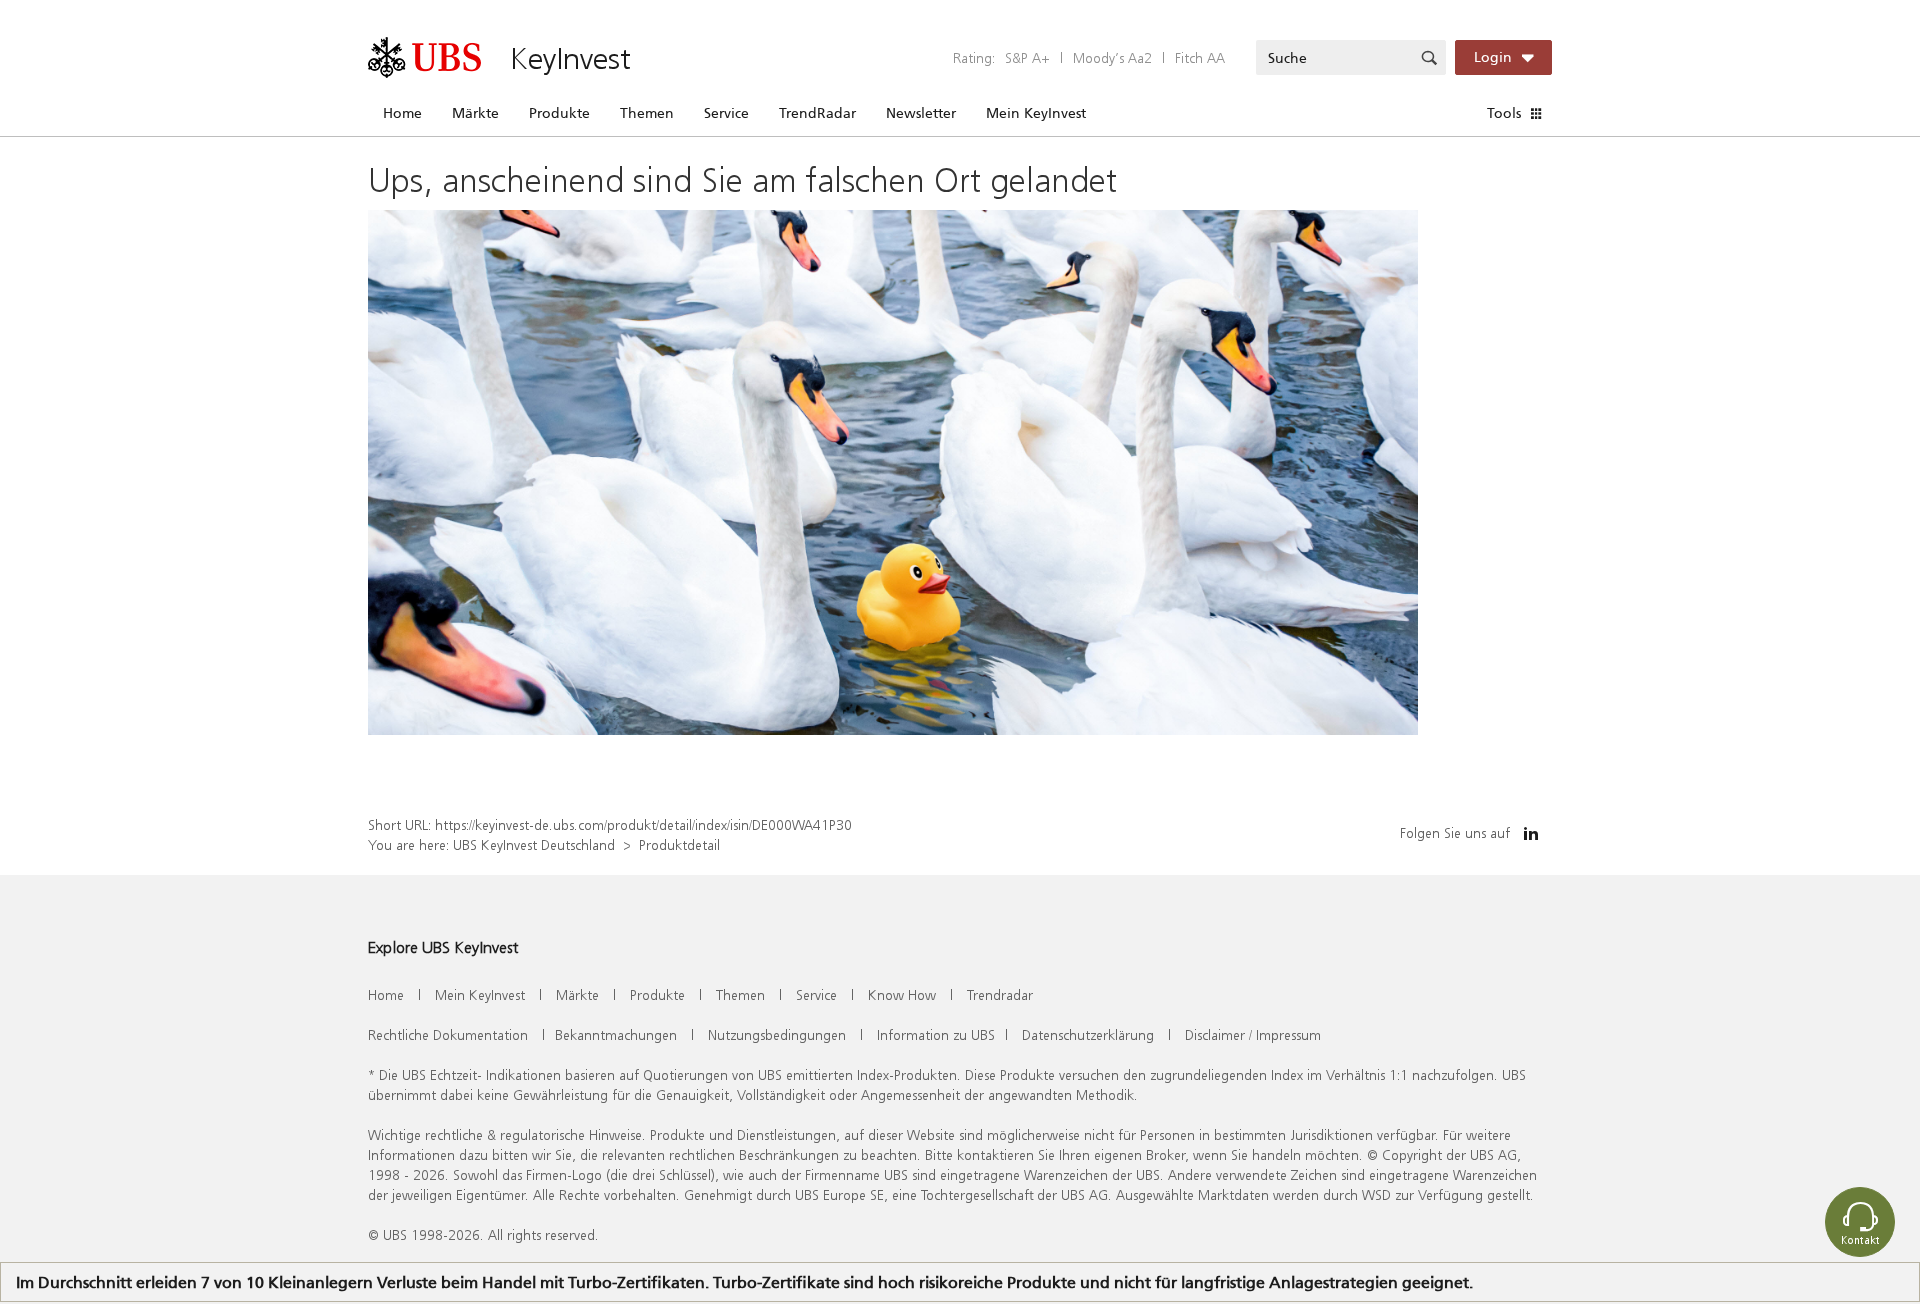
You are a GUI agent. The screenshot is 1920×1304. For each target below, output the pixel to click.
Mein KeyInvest (1036, 113)
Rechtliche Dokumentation (448, 1034)
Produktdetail (679, 844)
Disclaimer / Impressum (1253, 1034)
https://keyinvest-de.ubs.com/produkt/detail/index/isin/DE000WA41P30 (643, 824)
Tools (1504, 113)
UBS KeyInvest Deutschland (534, 844)
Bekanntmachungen (616, 1034)
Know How (902, 994)
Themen (647, 113)
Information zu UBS (936, 1034)
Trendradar (1000, 994)
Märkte (475, 113)
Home (402, 113)
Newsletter (921, 113)
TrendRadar (817, 113)
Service (726, 113)
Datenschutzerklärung (1088, 1034)
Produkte (559, 113)
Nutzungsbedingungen (777, 1034)
